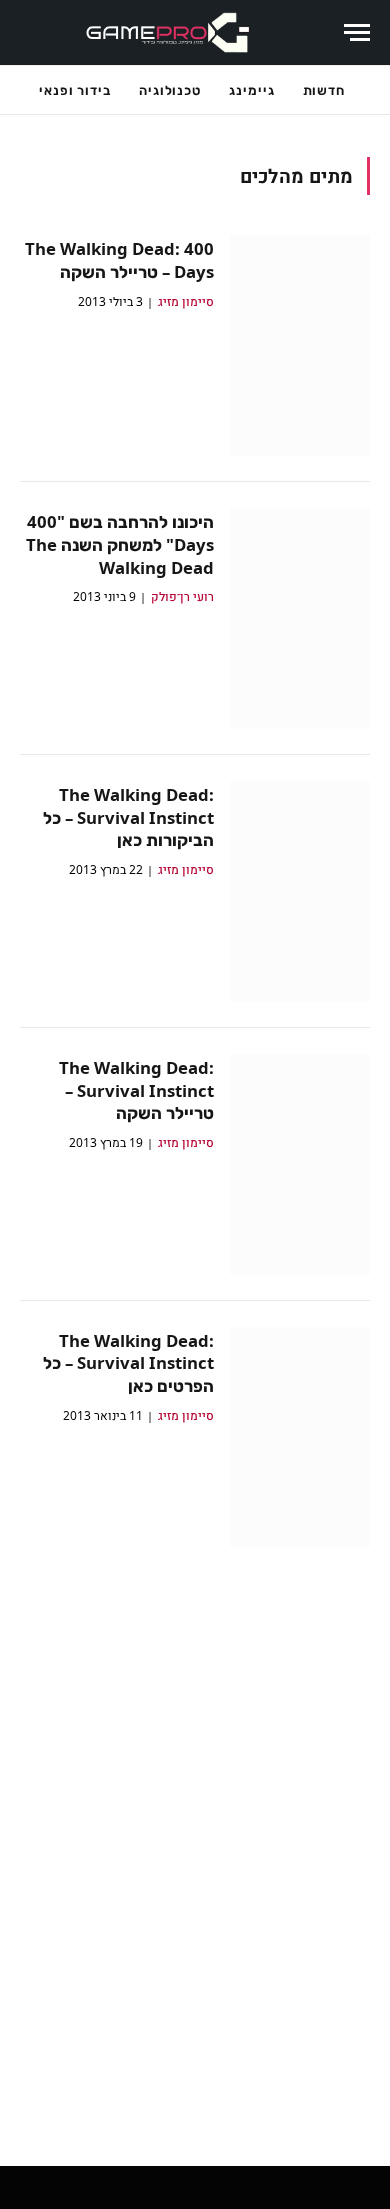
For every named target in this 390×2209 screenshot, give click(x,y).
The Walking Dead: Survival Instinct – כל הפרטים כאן (128, 1363)
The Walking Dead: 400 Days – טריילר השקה (119, 260)
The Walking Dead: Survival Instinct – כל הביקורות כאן (128, 817)
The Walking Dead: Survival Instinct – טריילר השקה (136, 1090)
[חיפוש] (30, 32)
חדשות (324, 90)
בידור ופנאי (75, 90)
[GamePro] (168, 32)
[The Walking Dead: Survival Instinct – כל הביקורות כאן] (300, 891)
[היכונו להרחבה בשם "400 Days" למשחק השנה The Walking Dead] (300, 618)
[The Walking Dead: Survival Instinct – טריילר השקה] (300, 1164)
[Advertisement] (195, 1842)
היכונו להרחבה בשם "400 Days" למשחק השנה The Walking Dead (120, 544)
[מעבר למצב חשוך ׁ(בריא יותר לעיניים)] (317, 33)
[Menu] (357, 32)
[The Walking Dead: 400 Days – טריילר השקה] (300, 345)
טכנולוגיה (170, 90)
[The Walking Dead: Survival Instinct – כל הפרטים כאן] (300, 1437)
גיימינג (251, 90)
